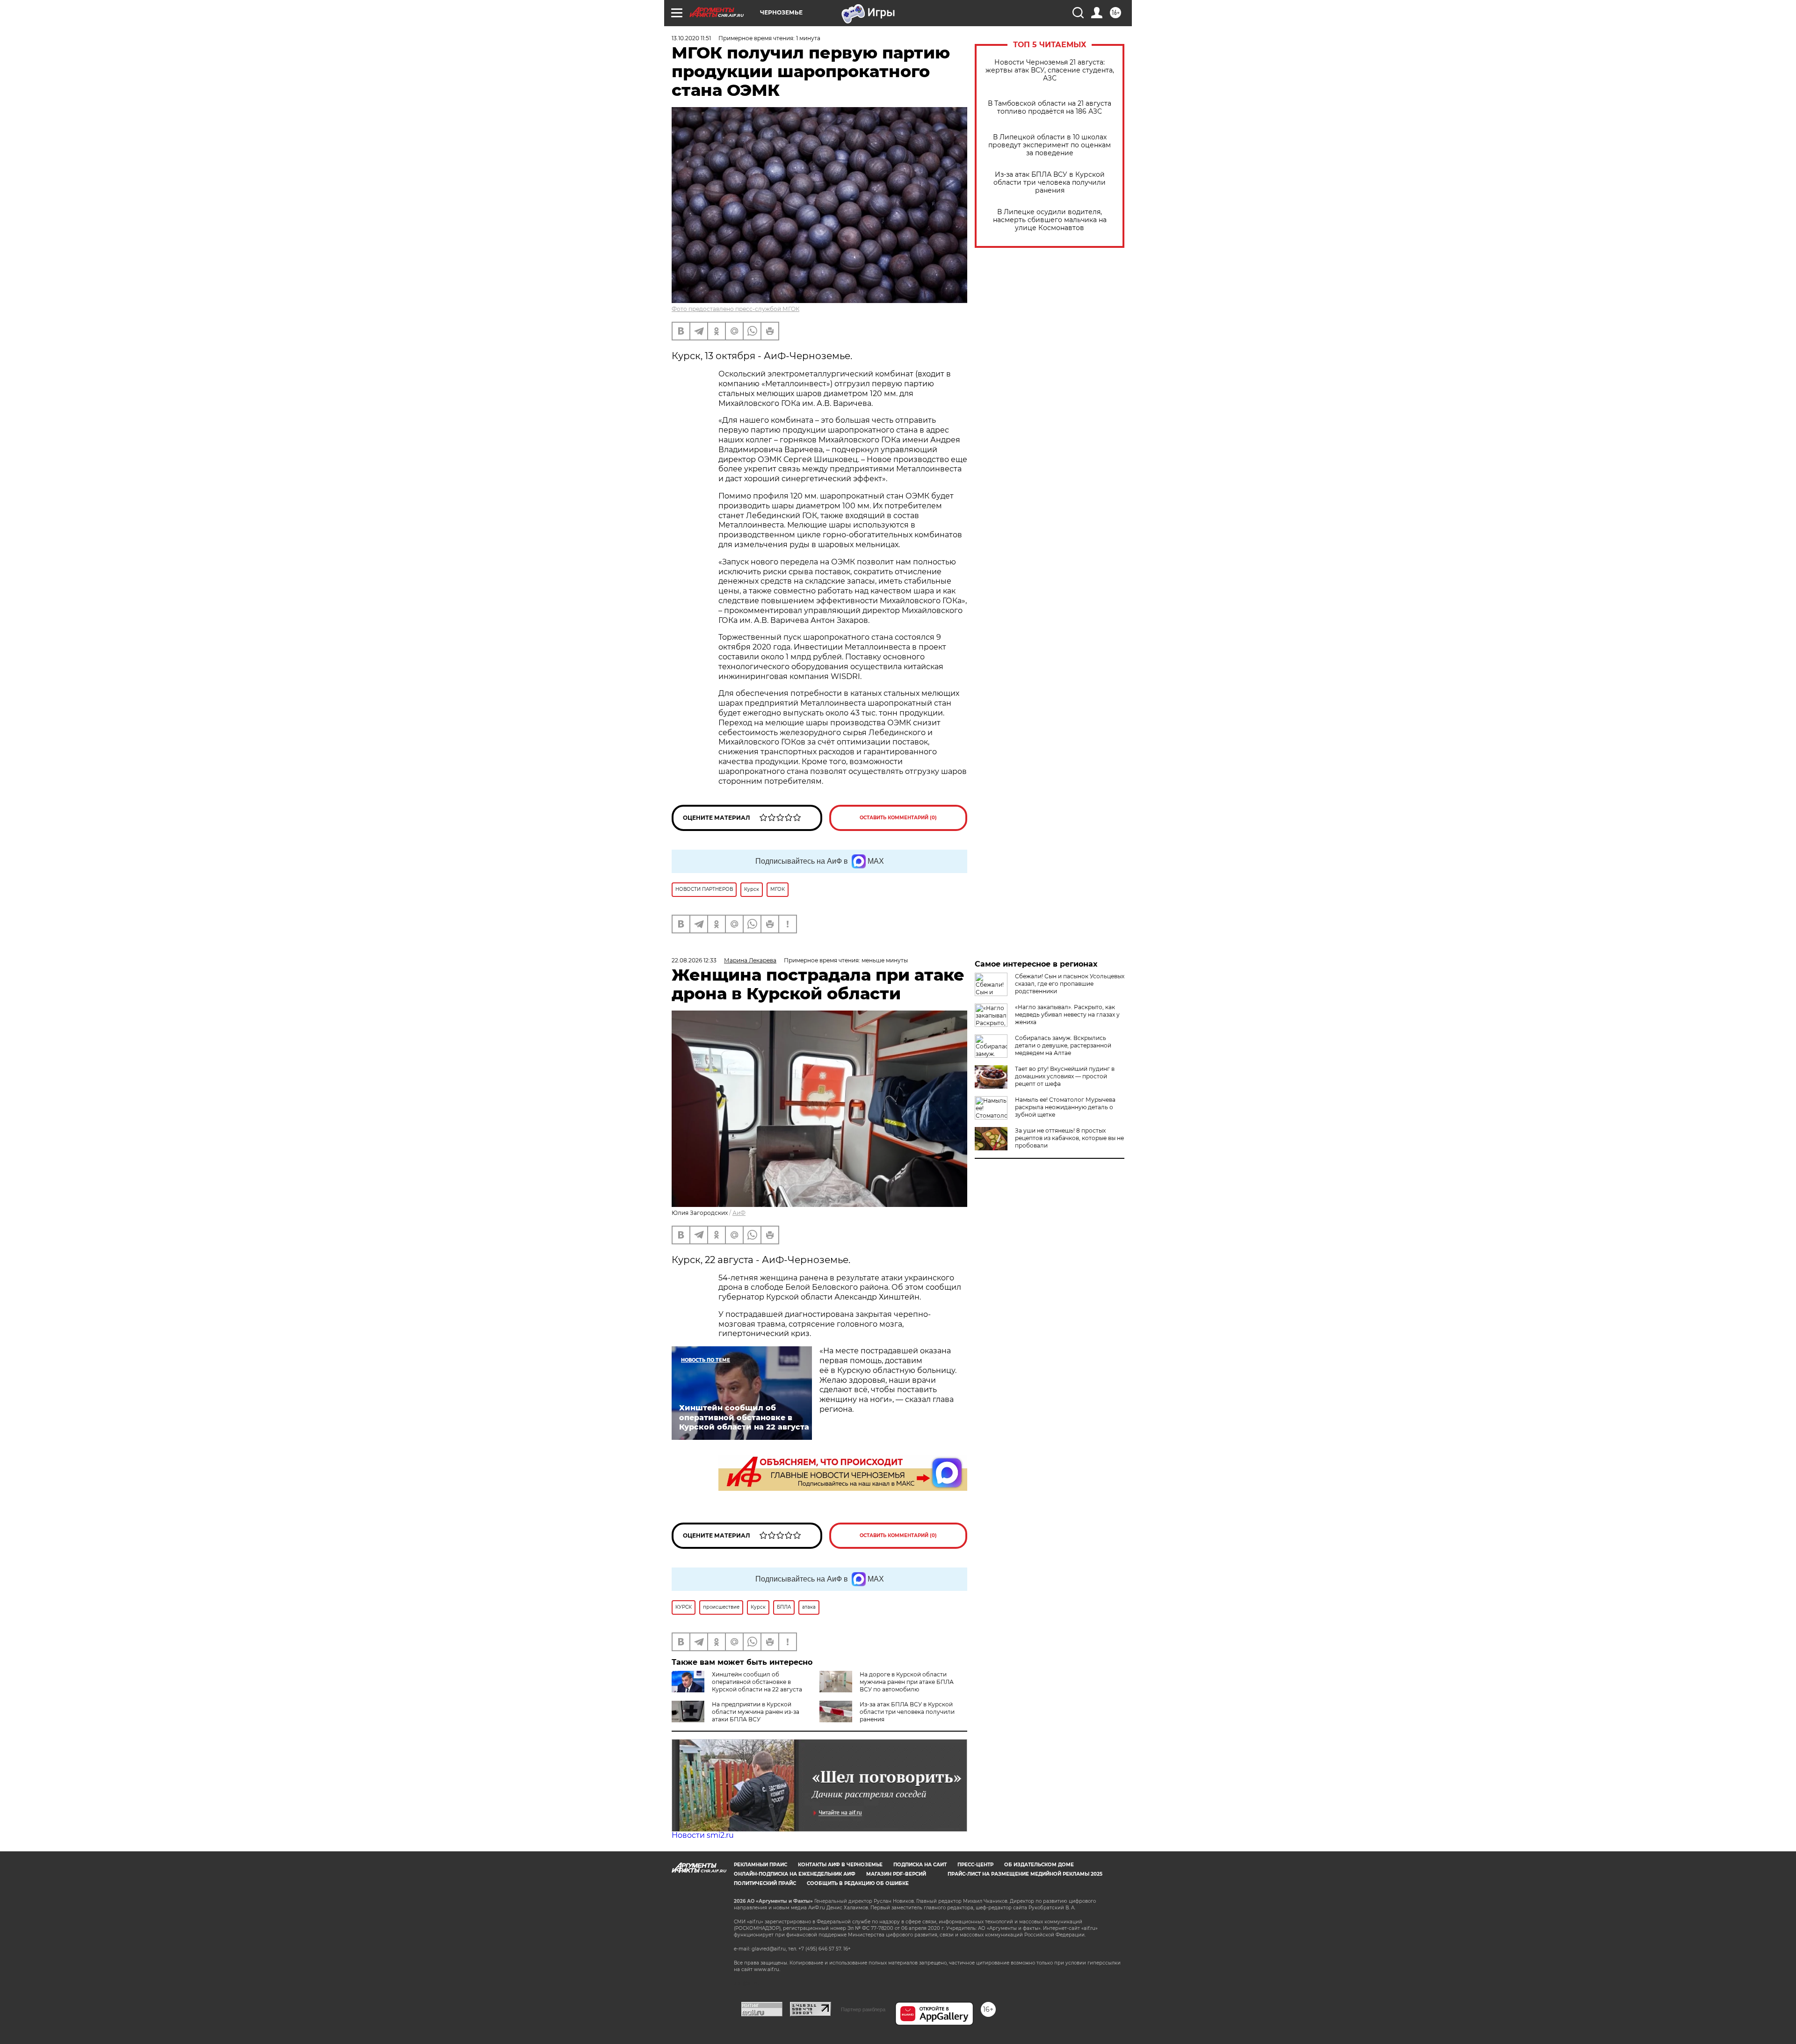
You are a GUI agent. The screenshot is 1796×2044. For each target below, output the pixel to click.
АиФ (739, 1213)
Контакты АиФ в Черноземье (840, 1865)
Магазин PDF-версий (896, 1874)
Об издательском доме (1039, 1865)
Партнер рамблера (863, 2009)
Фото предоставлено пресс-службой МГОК (735, 309)
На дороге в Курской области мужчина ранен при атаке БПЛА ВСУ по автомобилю (907, 1682)
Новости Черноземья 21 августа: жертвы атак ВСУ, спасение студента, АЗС (1050, 70)
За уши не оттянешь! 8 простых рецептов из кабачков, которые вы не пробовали (1069, 1138)
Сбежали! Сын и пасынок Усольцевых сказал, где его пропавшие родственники (1070, 984)
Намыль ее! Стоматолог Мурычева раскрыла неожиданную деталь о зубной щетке (1065, 1107)
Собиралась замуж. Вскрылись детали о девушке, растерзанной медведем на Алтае (1063, 1045)
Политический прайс (765, 1883)
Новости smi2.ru (703, 1835)
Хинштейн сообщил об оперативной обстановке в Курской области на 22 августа (757, 1682)
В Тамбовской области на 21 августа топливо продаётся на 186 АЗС (1050, 108)
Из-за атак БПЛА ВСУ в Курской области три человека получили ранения (1050, 183)
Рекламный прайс (760, 1865)
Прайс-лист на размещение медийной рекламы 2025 (1025, 1874)
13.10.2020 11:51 (691, 38)
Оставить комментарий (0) (898, 818)
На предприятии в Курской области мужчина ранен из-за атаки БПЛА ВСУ (756, 1712)
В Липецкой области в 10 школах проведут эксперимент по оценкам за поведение (1050, 145)
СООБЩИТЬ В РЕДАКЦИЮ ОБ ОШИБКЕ (858, 1883)
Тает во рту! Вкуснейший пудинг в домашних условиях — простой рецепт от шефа (1065, 1076)
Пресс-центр (975, 1865)
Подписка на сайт (920, 1865)
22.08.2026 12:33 (694, 960)
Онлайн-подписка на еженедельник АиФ (795, 1874)
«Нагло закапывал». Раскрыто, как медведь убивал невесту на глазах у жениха (1067, 1015)
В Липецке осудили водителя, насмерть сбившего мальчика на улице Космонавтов (1050, 220)
